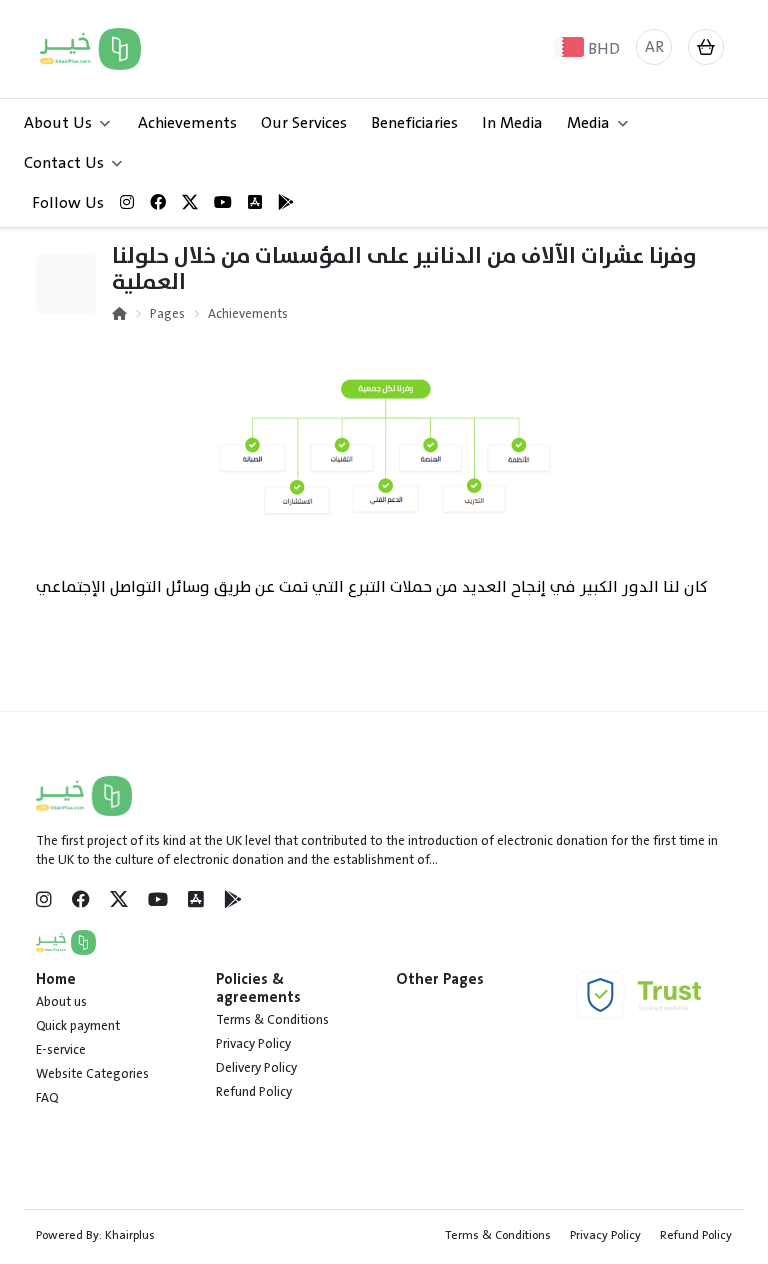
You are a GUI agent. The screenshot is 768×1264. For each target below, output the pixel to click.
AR (654, 47)
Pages (167, 314)
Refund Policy (254, 1092)
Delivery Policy (256, 1068)
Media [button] (588, 123)
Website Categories (92, 1074)
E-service (61, 1050)
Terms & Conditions (272, 1020)
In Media (512, 123)
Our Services (304, 123)
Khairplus (130, 1235)
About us (61, 1002)
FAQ (47, 1098)
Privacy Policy (253, 1044)
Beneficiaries (414, 123)
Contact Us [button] (64, 163)
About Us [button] (58, 123)
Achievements (187, 123)
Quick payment (78, 1026)
